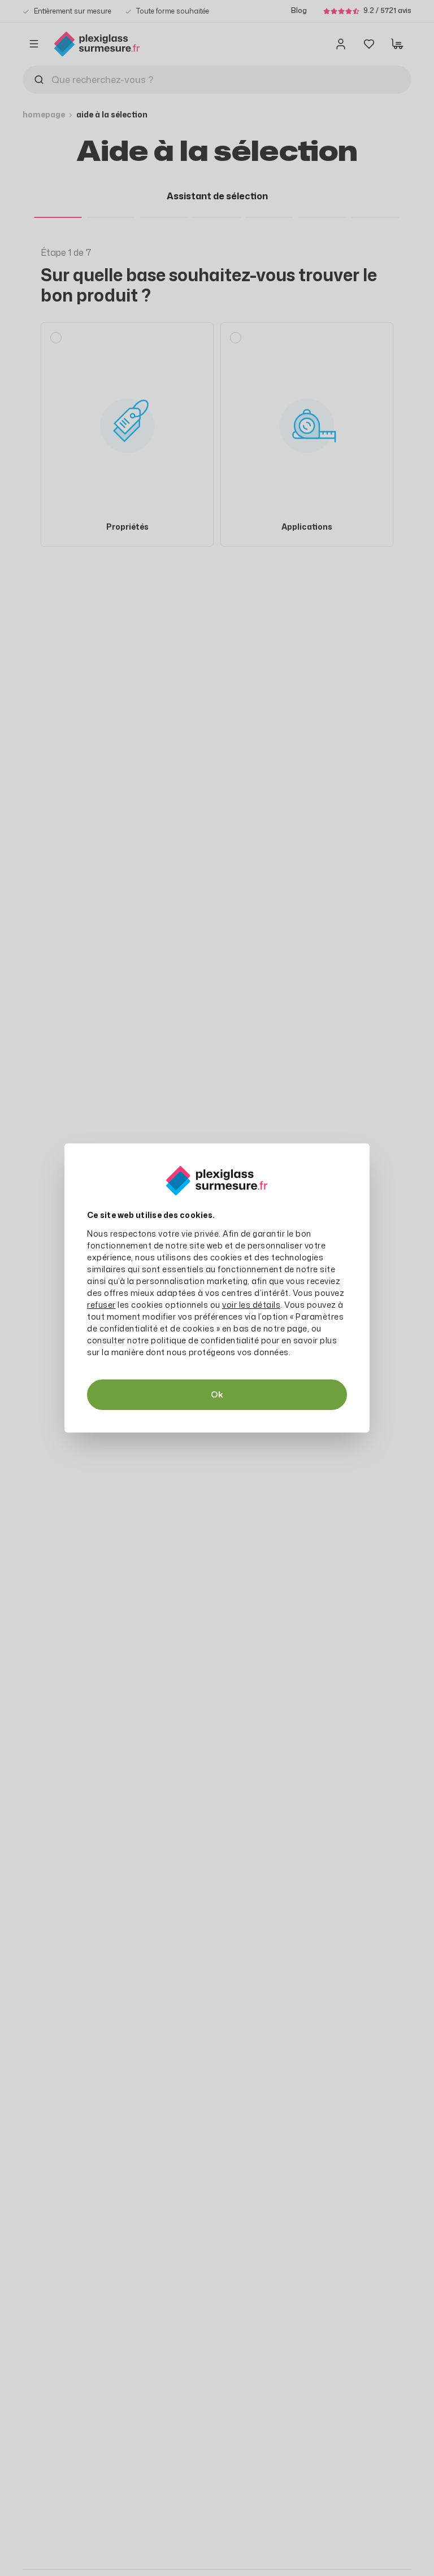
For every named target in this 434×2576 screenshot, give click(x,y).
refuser (101, 1305)
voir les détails (251, 1305)
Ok (217, 1394)
